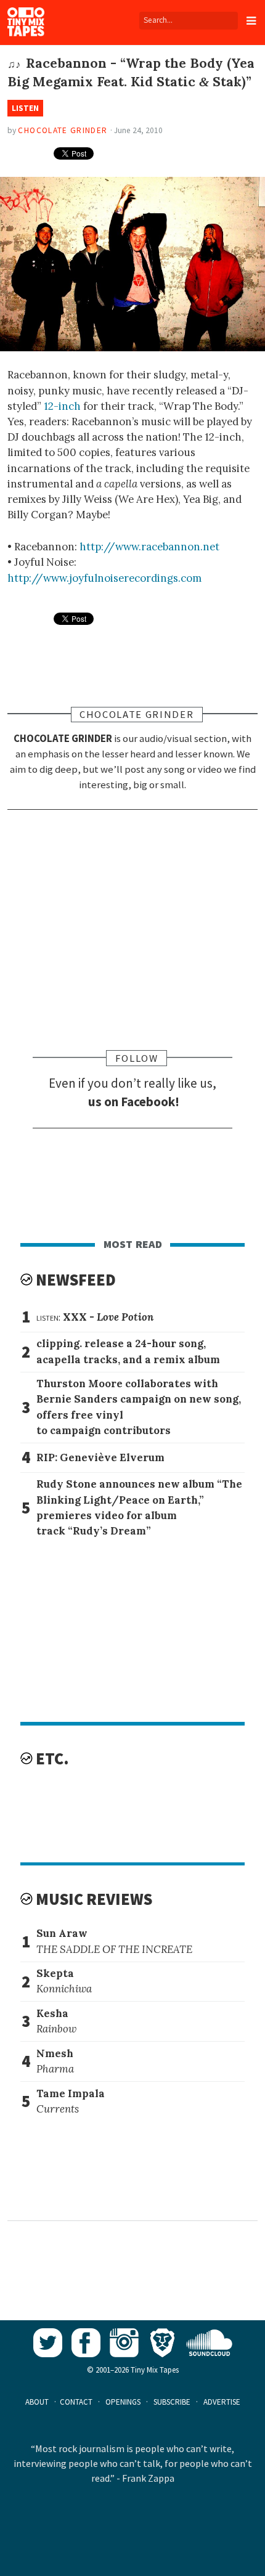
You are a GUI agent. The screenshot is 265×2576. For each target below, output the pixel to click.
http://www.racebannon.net (149, 547)
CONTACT (76, 2402)
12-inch (62, 406)
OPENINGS (123, 2402)
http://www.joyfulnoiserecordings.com (104, 578)
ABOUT (37, 2402)
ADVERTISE (222, 2402)
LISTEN (25, 108)
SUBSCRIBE (172, 2402)
